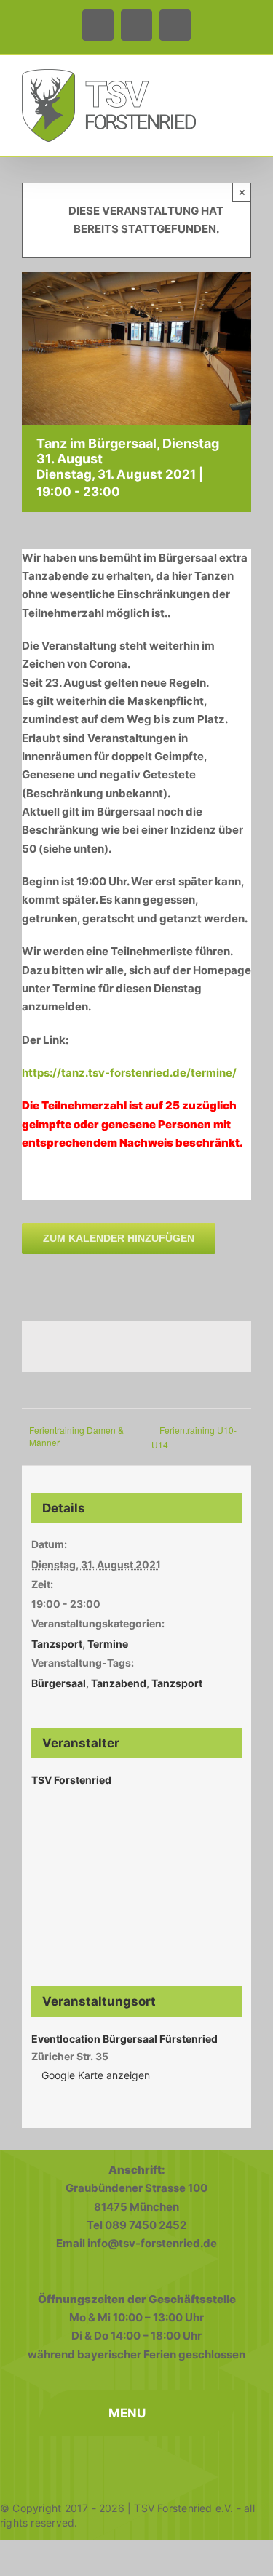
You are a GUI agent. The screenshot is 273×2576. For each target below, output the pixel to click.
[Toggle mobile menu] (245, 80)
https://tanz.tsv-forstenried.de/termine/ (129, 1073)
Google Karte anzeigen (96, 2075)
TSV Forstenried (71, 1780)
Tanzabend (119, 1683)
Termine (108, 1644)
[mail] (201, 2463)
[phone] (137, 2463)
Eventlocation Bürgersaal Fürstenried (124, 2039)
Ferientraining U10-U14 (194, 1437)
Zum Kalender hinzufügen (119, 1238)
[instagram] (105, 2463)
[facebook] (73, 2463)
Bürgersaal (59, 1683)
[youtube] (169, 2463)
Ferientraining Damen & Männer (76, 1436)
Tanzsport (57, 1644)
